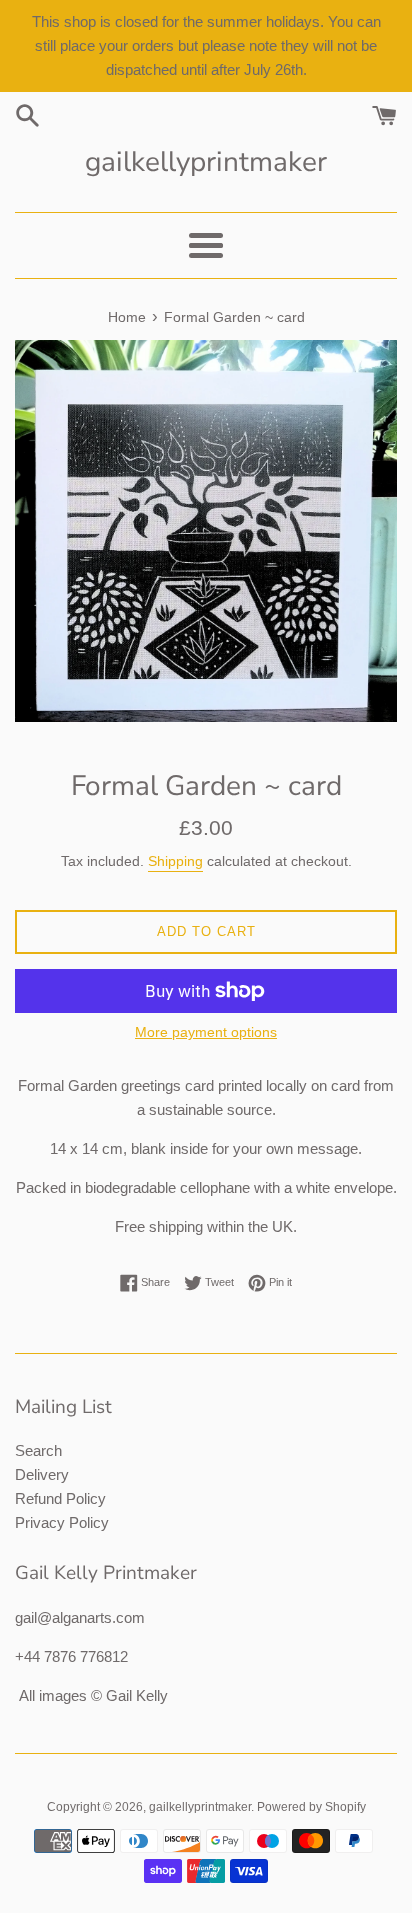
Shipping (175, 861)
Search (38, 1450)
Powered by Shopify (311, 1807)
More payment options (206, 1032)
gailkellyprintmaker (206, 162)
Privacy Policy (62, 1522)
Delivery (42, 1474)
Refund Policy (60, 1498)
